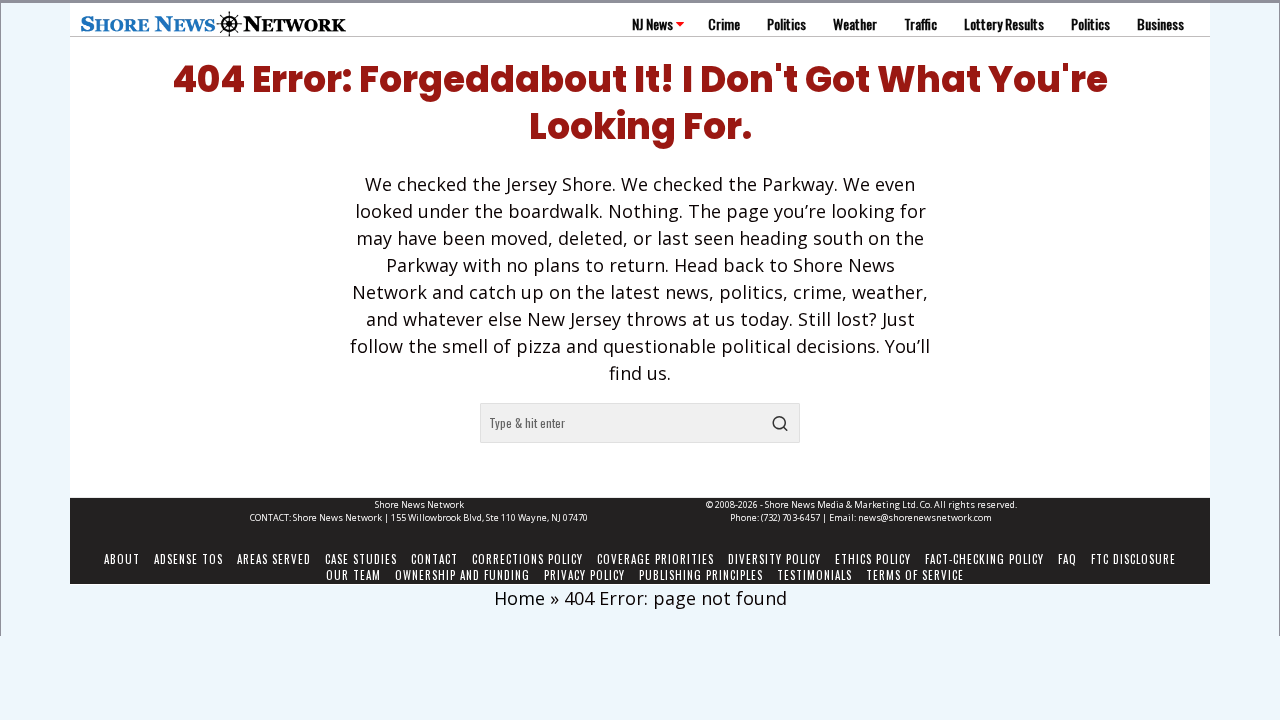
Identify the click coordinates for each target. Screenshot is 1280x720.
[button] (780, 423)
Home (519, 598)
